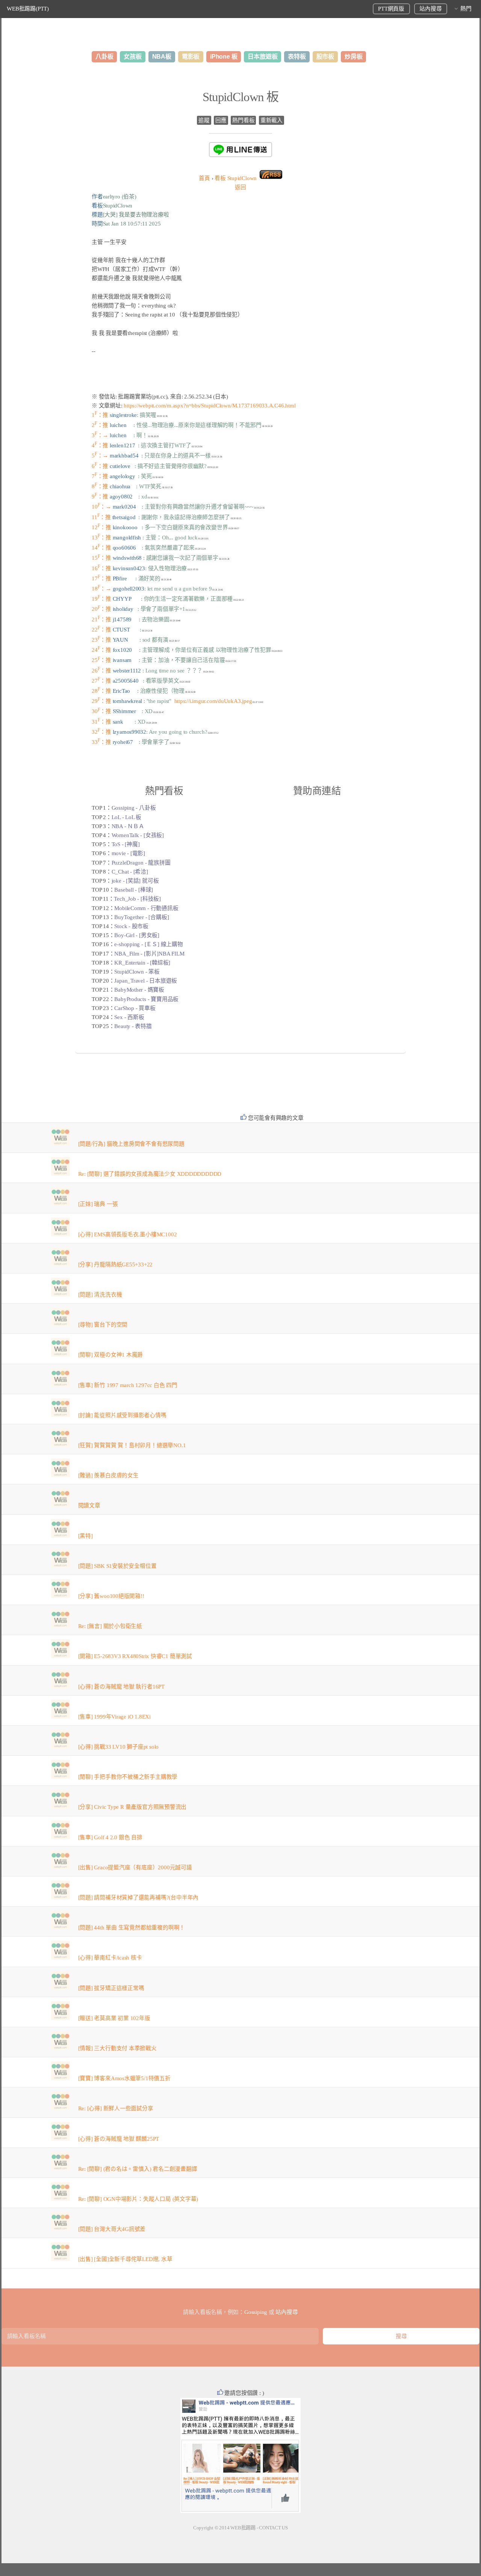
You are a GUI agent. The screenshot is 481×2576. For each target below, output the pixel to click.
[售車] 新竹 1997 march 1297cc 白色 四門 (128, 1385)
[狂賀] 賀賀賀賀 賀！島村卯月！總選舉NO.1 (132, 1445)
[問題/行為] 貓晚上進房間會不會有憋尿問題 (131, 1144)
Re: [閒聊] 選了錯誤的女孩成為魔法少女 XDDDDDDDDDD (150, 1174)
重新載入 (272, 120)
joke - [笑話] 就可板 (135, 881)
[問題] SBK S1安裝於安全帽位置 (117, 1566)
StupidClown (236, 178)
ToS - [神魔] (126, 844)
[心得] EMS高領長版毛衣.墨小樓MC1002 (128, 1234)
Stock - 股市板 (131, 926)
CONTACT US (273, 2528)
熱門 (466, 9)
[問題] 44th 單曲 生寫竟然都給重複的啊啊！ (132, 1928)
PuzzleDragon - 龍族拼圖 (141, 863)
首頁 (204, 178)
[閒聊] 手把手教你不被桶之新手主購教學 (128, 1777)
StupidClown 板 (240, 97)
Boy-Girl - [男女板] (137, 935)
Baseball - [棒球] (134, 890)
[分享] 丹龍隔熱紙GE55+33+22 (116, 1265)
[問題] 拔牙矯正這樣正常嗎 (111, 1988)
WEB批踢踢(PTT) (28, 9)
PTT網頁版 (391, 9)
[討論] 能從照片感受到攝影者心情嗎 (122, 1415)
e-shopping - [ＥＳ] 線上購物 (148, 944)
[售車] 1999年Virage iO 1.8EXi (114, 1717)
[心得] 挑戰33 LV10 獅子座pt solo (119, 1747)
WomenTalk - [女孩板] (138, 835)
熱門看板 (243, 120)
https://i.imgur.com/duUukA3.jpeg (213, 701)
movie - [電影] (128, 853)
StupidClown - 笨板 (137, 972)
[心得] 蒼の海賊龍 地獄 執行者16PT (121, 1687)
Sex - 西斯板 (129, 1017)
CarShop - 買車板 (135, 1008)
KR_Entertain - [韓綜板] (142, 963)
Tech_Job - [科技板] (137, 899)
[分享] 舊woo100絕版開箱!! (111, 1596)
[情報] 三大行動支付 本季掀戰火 (117, 2048)
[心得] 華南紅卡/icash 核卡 (110, 1958)
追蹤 (204, 120)
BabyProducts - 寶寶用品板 (146, 999)
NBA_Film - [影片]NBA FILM (149, 954)
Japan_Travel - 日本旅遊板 (146, 981)
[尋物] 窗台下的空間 (103, 1325)
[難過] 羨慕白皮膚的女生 (108, 1475)
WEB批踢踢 (243, 2528)
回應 (221, 120)
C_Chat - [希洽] (130, 872)
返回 (240, 187)
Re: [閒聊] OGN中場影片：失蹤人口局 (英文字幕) (138, 2199)
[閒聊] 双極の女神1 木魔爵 (111, 1355)
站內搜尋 (430, 9)
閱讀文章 (89, 1505)
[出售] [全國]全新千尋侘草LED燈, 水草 (125, 2259)
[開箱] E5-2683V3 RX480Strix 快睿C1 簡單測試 (135, 1656)
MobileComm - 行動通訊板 (146, 908)
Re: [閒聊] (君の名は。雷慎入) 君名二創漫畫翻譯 (138, 2169)
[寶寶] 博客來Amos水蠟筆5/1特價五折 (124, 2078)
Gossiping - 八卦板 (134, 808)
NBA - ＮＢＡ (128, 826)
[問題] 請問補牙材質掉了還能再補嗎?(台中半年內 (138, 1898)
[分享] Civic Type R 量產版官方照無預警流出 (132, 1807)
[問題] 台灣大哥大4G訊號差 (112, 2229)
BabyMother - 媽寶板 (139, 990)
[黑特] (85, 1536)
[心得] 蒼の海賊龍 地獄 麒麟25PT (119, 2139)
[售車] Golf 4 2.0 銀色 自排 (110, 1837)
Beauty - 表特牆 (133, 1026)
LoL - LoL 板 (127, 817)
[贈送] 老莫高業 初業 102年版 (114, 2018)
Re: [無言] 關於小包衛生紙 (110, 1626)
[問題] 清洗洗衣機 (100, 1295)
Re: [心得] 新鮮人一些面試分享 (116, 2108)
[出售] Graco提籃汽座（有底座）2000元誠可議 (135, 1867)
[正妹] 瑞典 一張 (98, 1204)
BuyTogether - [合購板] (141, 917)
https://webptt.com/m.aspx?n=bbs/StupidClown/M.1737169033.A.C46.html (209, 406)
